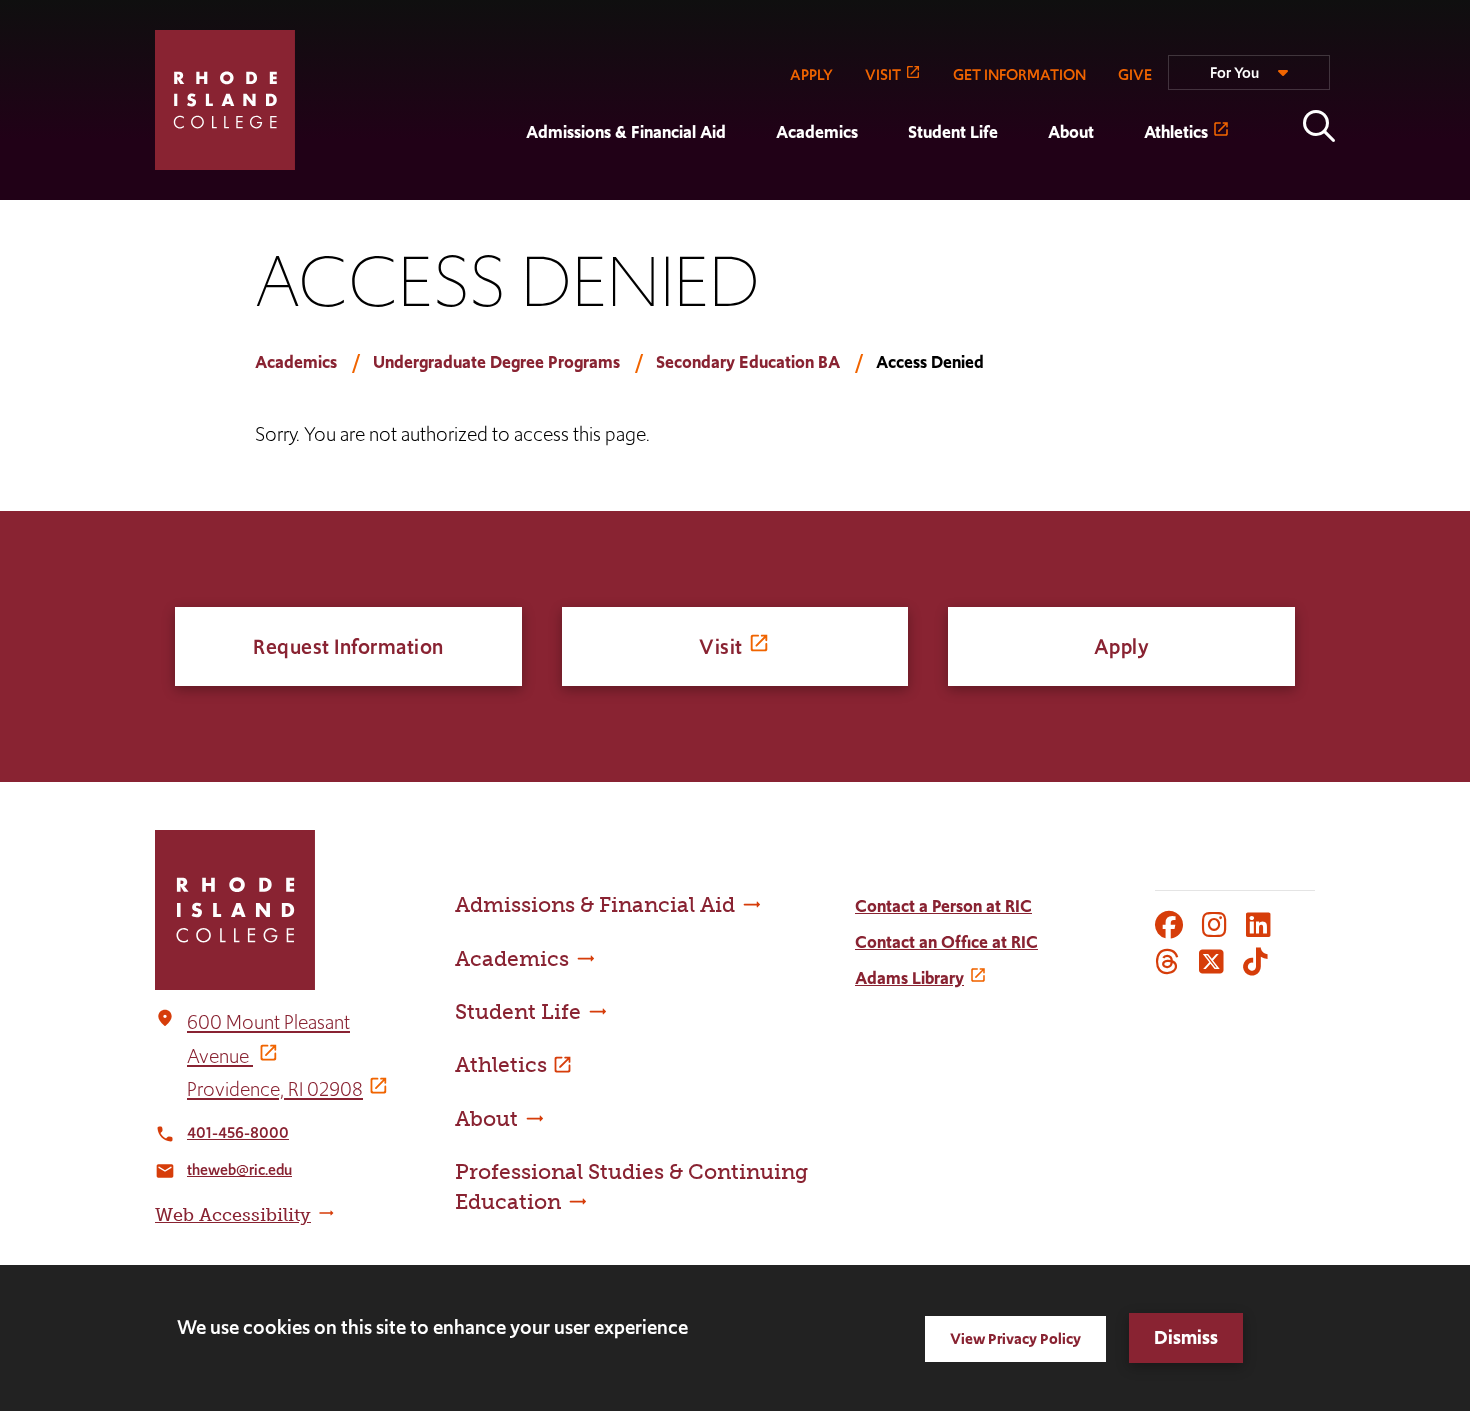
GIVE (1135, 74)
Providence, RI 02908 (275, 1089)
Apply (1122, 646)
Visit (721, 646)
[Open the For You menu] (1249, 81)
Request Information (348, 646)
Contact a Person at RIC (943, 906)
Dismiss (1186, 1337)
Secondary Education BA (748, 362)
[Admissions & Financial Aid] (501, 186)
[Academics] (751, 186)
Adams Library (909, 978)
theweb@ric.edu (239, 1169)
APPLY (811, 74)
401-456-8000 (238, 1132)
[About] (1023, 186)
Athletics (1176, 132)
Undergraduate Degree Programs (496, 362)
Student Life (953, 132)
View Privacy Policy (1015, 1338)
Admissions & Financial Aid (626, 132)
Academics (817, 132)
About (1071, 132)
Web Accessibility (233, 1215)
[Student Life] (883, 186)
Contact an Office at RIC (946, 942)
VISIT (883, 74)
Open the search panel (1319, 126)
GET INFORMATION (1019, 74)
